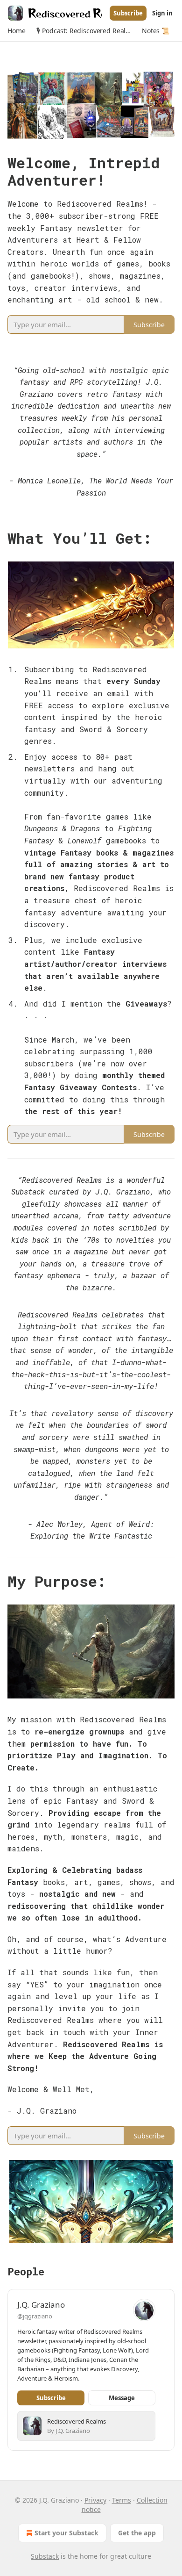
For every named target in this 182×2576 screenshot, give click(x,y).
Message (122, 2398)
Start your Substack (66, 2533)
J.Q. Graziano (41, 2305)
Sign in (162, 13)
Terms (122, 2500)
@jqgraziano (35, 2316)
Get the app (137, 2533)
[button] (16, 31)
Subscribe (128, 13)
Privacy (95, 2500)
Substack (45, 2556)
